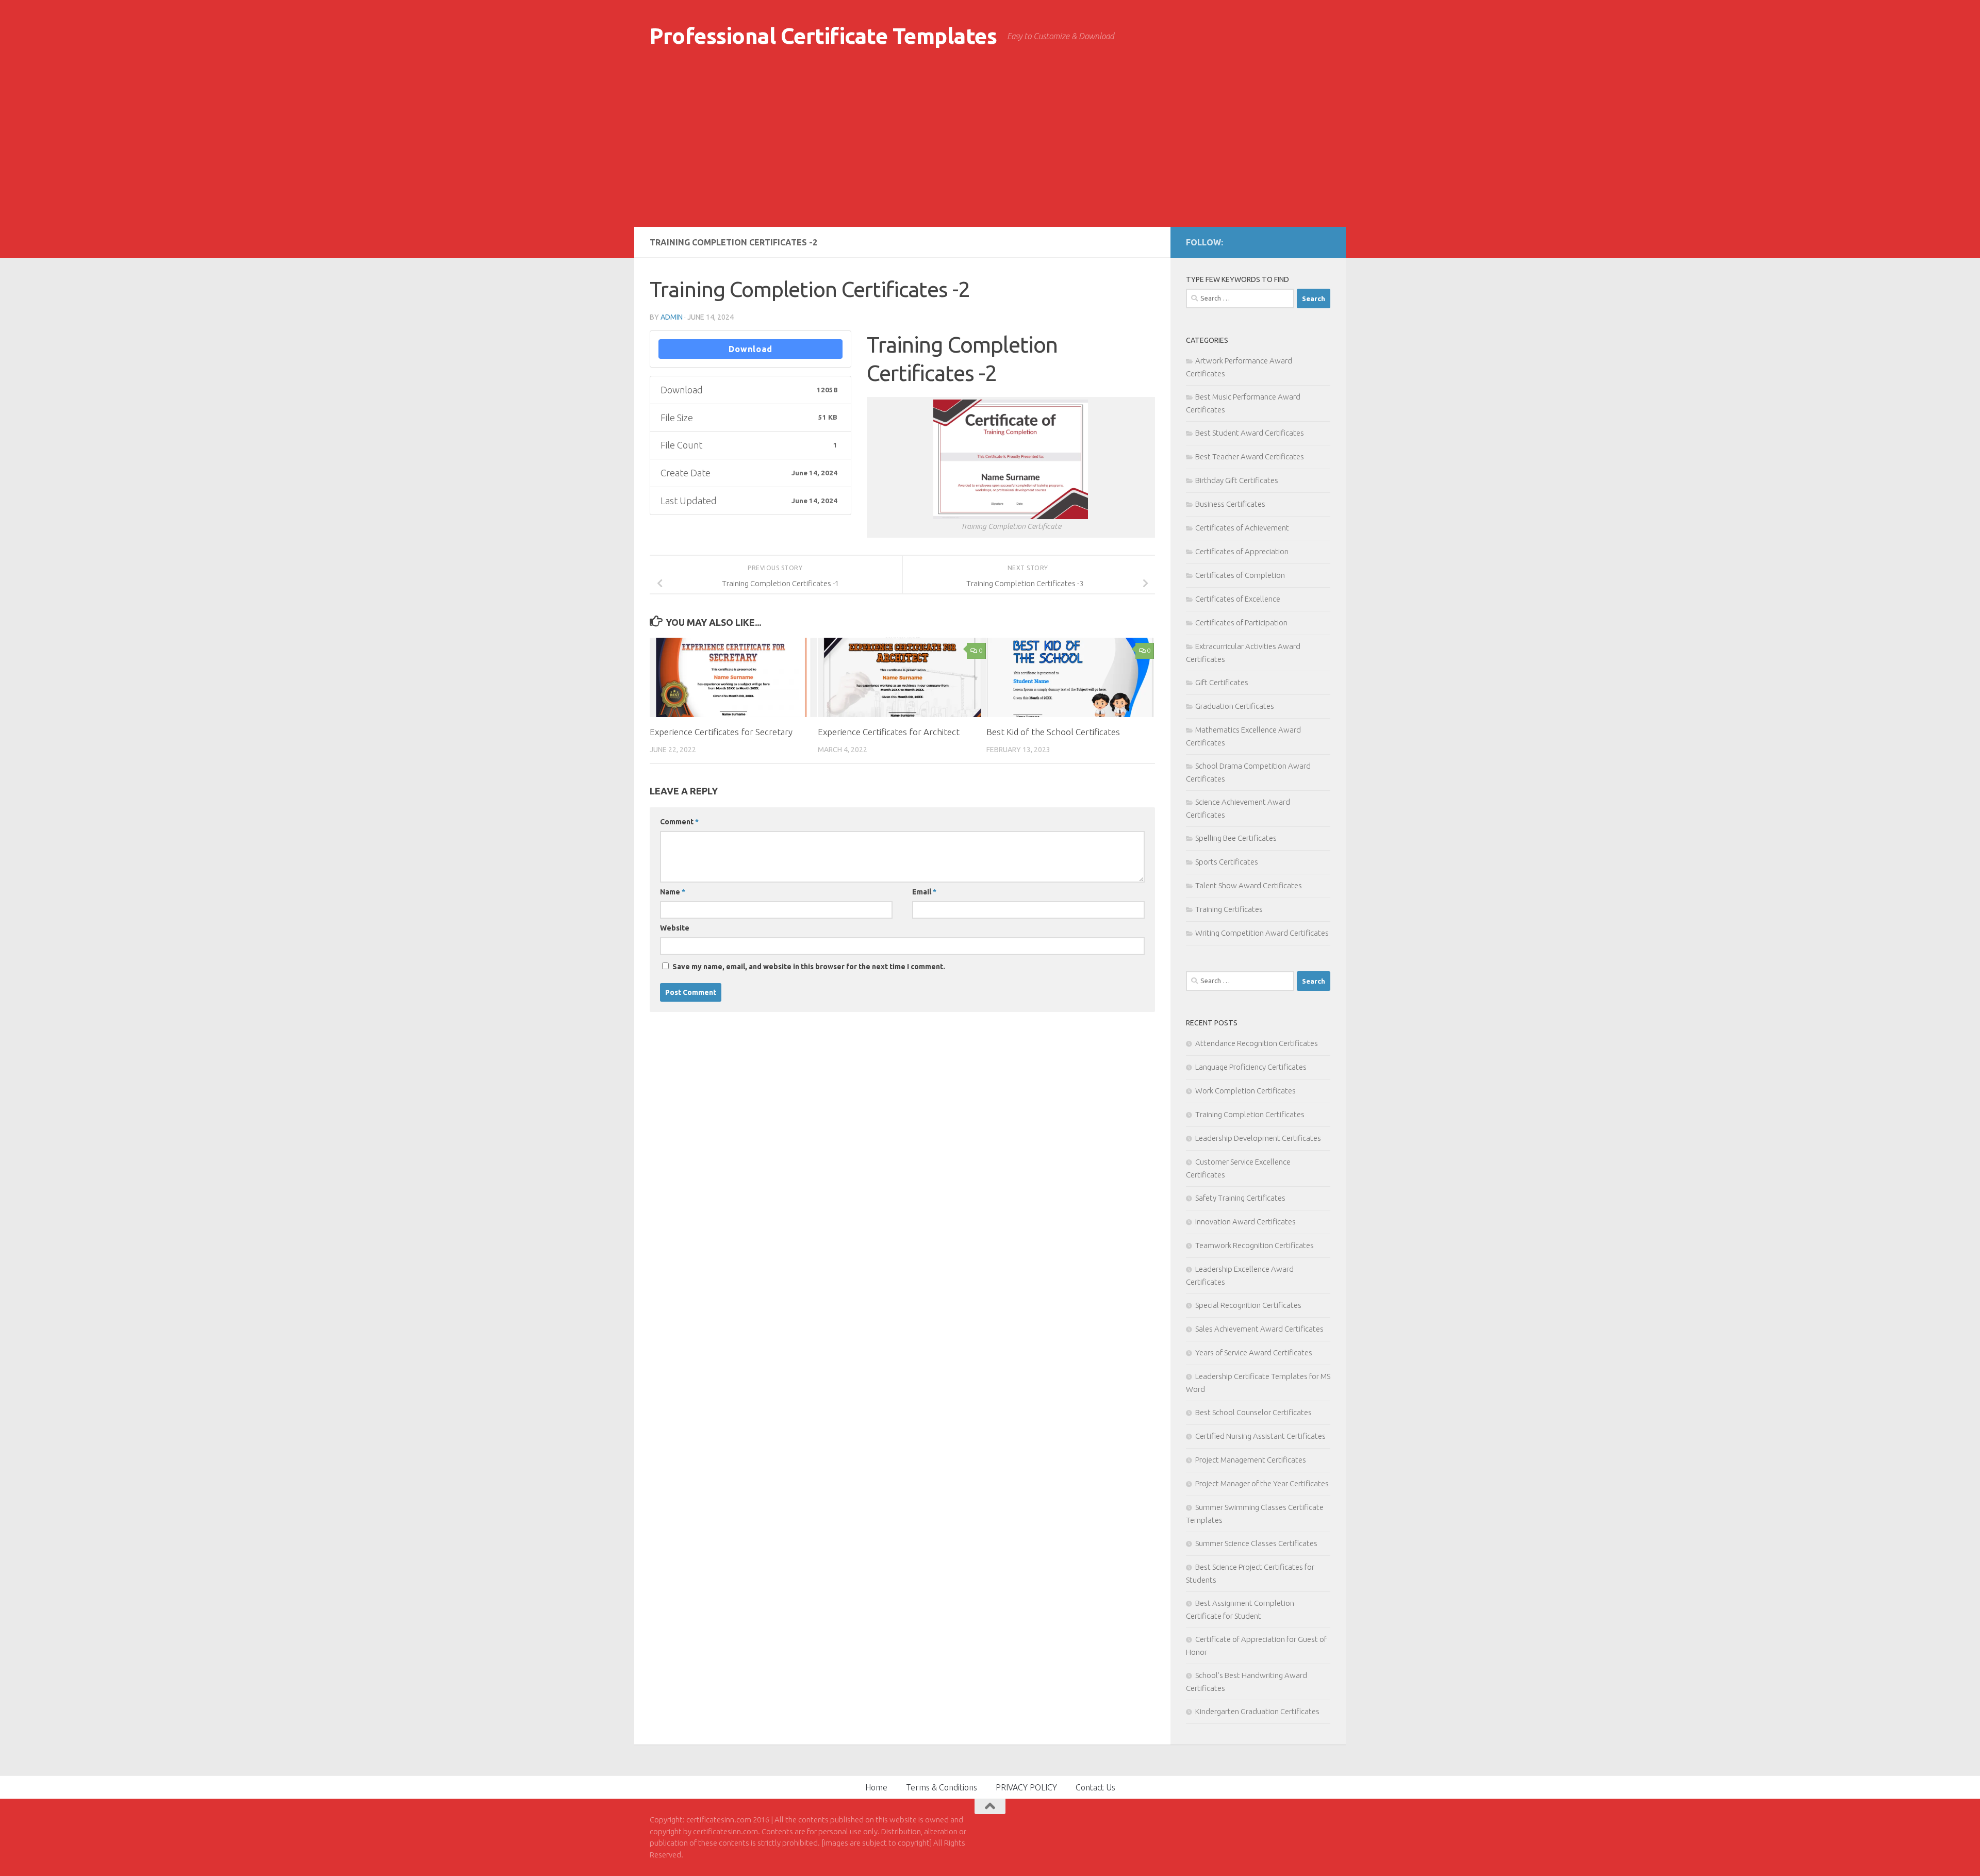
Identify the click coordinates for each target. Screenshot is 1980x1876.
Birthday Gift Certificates (1237, 480)
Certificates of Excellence (1238, 599)
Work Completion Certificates (1245, 1091)
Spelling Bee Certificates (1236, 838)
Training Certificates (1229, 909)
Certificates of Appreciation (1242, 551)
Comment (679, 822)
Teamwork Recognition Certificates (1255, 1245)
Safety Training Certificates (1240, 1198)
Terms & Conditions (942, 1787)
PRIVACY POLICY (1026, 1787)
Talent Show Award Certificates (1249, 885)
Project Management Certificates (1251, 1460)
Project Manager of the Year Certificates (1262, 1483)
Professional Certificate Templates (823, 36)
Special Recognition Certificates (1248, 1305)
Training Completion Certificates (1250, 1114)
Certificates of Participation (1241, 622)
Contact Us (1095, 1787)
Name (673, 892)
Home (876, 1787)
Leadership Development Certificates (1258, 1138)
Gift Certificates (1222, 682)
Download (750, 349)
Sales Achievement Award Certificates (1259, 1329)
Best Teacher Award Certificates (1250, 456)
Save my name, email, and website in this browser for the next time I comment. (809, 967)
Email (924, 892)
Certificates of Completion (1240, 575)
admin (672, 317)
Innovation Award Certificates (1245, 1222)
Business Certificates (1230, 504)
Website (675, 928)
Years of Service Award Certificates (1254, 1352)
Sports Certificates (1227, 862)
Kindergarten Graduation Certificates (1257, 1711)
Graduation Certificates (1235, 706)
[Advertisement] (990, 150)
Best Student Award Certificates (1250, 433)
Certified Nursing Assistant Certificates (1260, 1436)
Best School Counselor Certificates (1253, 1412)
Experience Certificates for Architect (889, 732)
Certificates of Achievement (1242, 528)
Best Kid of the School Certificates (1053, 732)
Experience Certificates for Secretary (721, 732)
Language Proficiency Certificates (1251, 1067)
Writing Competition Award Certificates (1262, 933)
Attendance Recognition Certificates (1257, 1043)
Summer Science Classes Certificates (1256, 1543)
